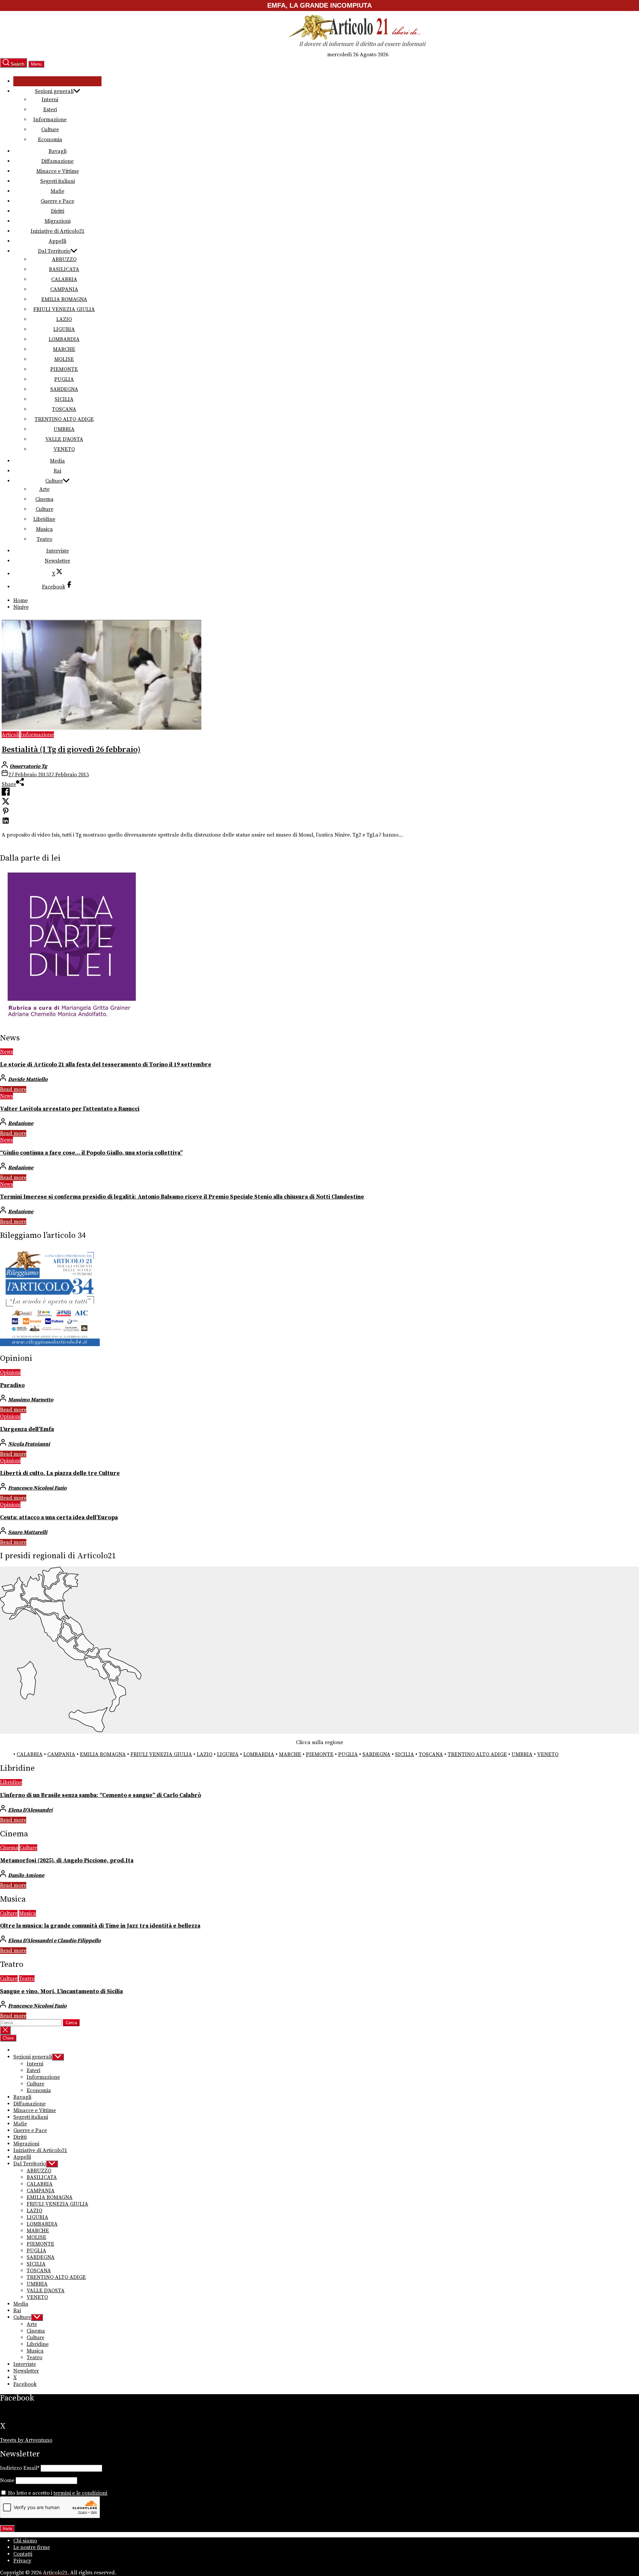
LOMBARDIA (64, 339)
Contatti (23, 2554)
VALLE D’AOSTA (64, 439)
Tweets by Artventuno (26, 2440)
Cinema (44, 499)
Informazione (50, 120)
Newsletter (57, 561)
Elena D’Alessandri (30, 1810)
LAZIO (64, 319)
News (6, 1052)
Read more (13, 1089)
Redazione (21, 1123)
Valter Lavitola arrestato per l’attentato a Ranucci (70, 1109)
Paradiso (12, 1385)
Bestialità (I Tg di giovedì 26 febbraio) (71, 750)
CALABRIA (64, 279)
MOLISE (64, 359)
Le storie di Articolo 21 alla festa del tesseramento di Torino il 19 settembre (106, 1065)
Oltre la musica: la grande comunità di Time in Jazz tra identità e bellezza (100, 1926)
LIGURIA (64, 329)
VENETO (64, 449)
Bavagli (58, 151)
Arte (44, 489)
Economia (50, 140)
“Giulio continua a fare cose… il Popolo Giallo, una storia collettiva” (91, 1153)
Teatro (44, 539)
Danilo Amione (26, 1875)
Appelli (57, 241)
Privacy (22, 2561)
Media (57, 461)
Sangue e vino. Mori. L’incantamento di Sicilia (61, 1992)
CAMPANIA (64, 289)
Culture (50, 130)
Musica (44, 529)
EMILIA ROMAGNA (64, 299)
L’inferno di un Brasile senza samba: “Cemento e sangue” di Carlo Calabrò (101, 1795)
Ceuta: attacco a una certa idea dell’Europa (59, 1518)
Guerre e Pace (57, 201)
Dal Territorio (54, 251)
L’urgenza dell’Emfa (27, 1429)
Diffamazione (57, 161)
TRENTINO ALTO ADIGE (64, 419)
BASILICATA (64, 269)
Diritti (58, 211)
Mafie (57, 191)
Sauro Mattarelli (28, 1532)
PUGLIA (64, 379)
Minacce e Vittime (58, 171)
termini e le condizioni (80, 2493)
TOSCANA (64, 409)
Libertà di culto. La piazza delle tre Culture (60, 1473)
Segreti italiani (58, 181)
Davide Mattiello (28, 1079)
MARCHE (64, 349)
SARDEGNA (64, 389)
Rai (57, 471)
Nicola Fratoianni (29, 1444)
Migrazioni (58, 221)
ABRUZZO (64, 259)
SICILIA (64, 399)
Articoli (10, 735)
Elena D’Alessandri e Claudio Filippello (54, 1941)
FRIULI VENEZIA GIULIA (64, 309)
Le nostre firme (32, 2547)
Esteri (50, 110)
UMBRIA (64, 429)
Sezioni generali (54, 91)
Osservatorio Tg (28, 766)
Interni (50, 100)
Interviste (58, 551)
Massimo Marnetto (31, 1400)
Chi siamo (25, 2541)
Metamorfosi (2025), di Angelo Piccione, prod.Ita (67, 1861)
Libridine (44, 519)
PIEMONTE (64, 369)
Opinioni (10, 1372)
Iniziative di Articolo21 (58, 231)
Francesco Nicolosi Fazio (37, 1488)
